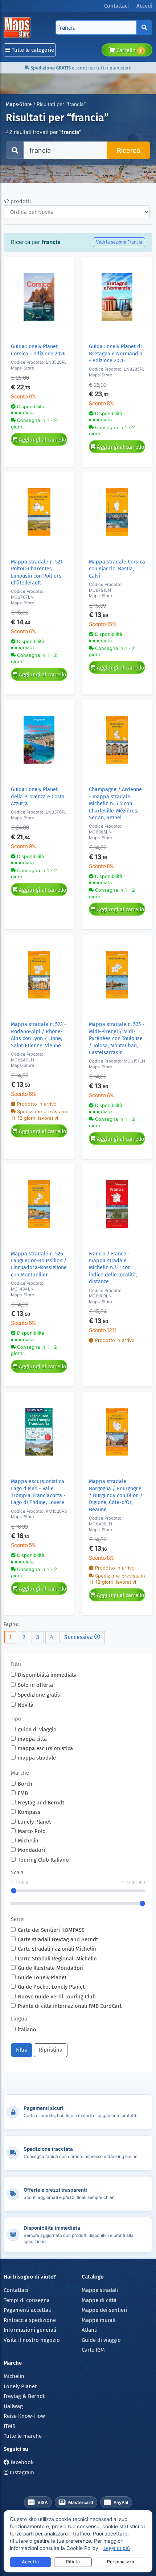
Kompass (29, 1812)
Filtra (22, 2050)
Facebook (21, 2462)
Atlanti (90, 2330)
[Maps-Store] (18, 28)
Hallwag (13, 2406)
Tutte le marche (23, 2436)
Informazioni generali (30, 2330)
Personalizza (121, 2562)
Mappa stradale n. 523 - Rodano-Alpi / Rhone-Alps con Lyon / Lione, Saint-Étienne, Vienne (39, 1035)
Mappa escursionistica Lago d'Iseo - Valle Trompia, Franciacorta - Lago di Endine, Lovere (38, 1492)
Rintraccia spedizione (30, 2320)
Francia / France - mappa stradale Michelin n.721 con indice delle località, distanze (113, 1268)
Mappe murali (98, 2320)
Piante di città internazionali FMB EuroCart (70, 2006)
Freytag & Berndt (24, 2396)
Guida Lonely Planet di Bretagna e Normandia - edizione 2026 (116, 354)
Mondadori (31, 1850)
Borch (25, 1784)
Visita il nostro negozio (32, 2340)
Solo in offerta (35, 1685)
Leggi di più (117, 2548)
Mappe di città (99, 2300)
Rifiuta (73, 2562)
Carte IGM (93, 2350)
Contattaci (16, 2290)
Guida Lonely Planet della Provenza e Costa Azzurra (38, 797)
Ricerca (128, 150)
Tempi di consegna (27, 2300)
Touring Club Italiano (43, 1860)
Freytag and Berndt (41, 1803)
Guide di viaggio (101, 2340)
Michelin (28, 1841)
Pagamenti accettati (28, 2310)
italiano (27, 2030)
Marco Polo (32, 1831)
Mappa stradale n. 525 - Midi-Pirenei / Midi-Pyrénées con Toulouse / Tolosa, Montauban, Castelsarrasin (117, 1038)
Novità (26, 1705)
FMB (23, 1793)
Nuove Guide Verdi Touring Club (57, 1997)
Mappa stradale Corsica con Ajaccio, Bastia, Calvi (117, 569)
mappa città (32, 1739)
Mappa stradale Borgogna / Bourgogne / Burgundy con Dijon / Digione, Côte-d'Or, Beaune (116, 1496)
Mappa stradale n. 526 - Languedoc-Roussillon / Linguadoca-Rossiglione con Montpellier (39, 1264)
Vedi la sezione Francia (119, 242)
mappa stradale (37, 1758)
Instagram (21, 2472)
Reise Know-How (24, 2416)
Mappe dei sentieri (104, 2310)
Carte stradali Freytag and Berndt (58, 1939)
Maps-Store (19, 104)
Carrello (129, 50)
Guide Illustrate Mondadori (51, 1968)
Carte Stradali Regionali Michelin (57, 1959)
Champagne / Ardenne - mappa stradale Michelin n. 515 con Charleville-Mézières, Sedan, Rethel (115, 804)
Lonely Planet (34, 1822)
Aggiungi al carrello (42, 440)
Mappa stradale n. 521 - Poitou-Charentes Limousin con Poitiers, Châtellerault (38, 572)
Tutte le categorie (32, 50)
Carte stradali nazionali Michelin (57, 1949)
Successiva (79, 1637)
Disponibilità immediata (47, 1675)
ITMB (10, 2426)
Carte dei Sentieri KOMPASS (51, 1930)
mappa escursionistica (45, 1748)
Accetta (30, 2562)
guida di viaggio (37, 1730)
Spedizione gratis (39, 1695)
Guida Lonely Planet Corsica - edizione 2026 (38, 350)
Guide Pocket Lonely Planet (51, 1987)
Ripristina (51, 2050)
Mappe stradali (100, 2290)
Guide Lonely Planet (42, 1977)
